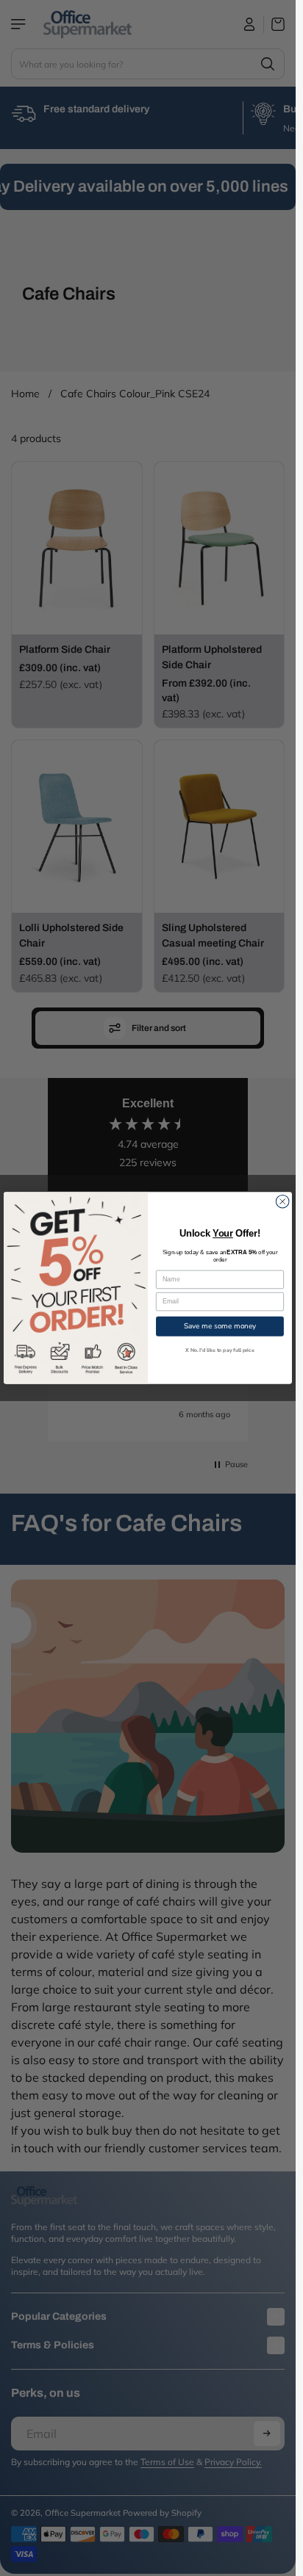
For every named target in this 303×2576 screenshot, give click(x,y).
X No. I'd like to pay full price (220, 1350)
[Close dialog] (282, 1201)
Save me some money (220, 1326)
